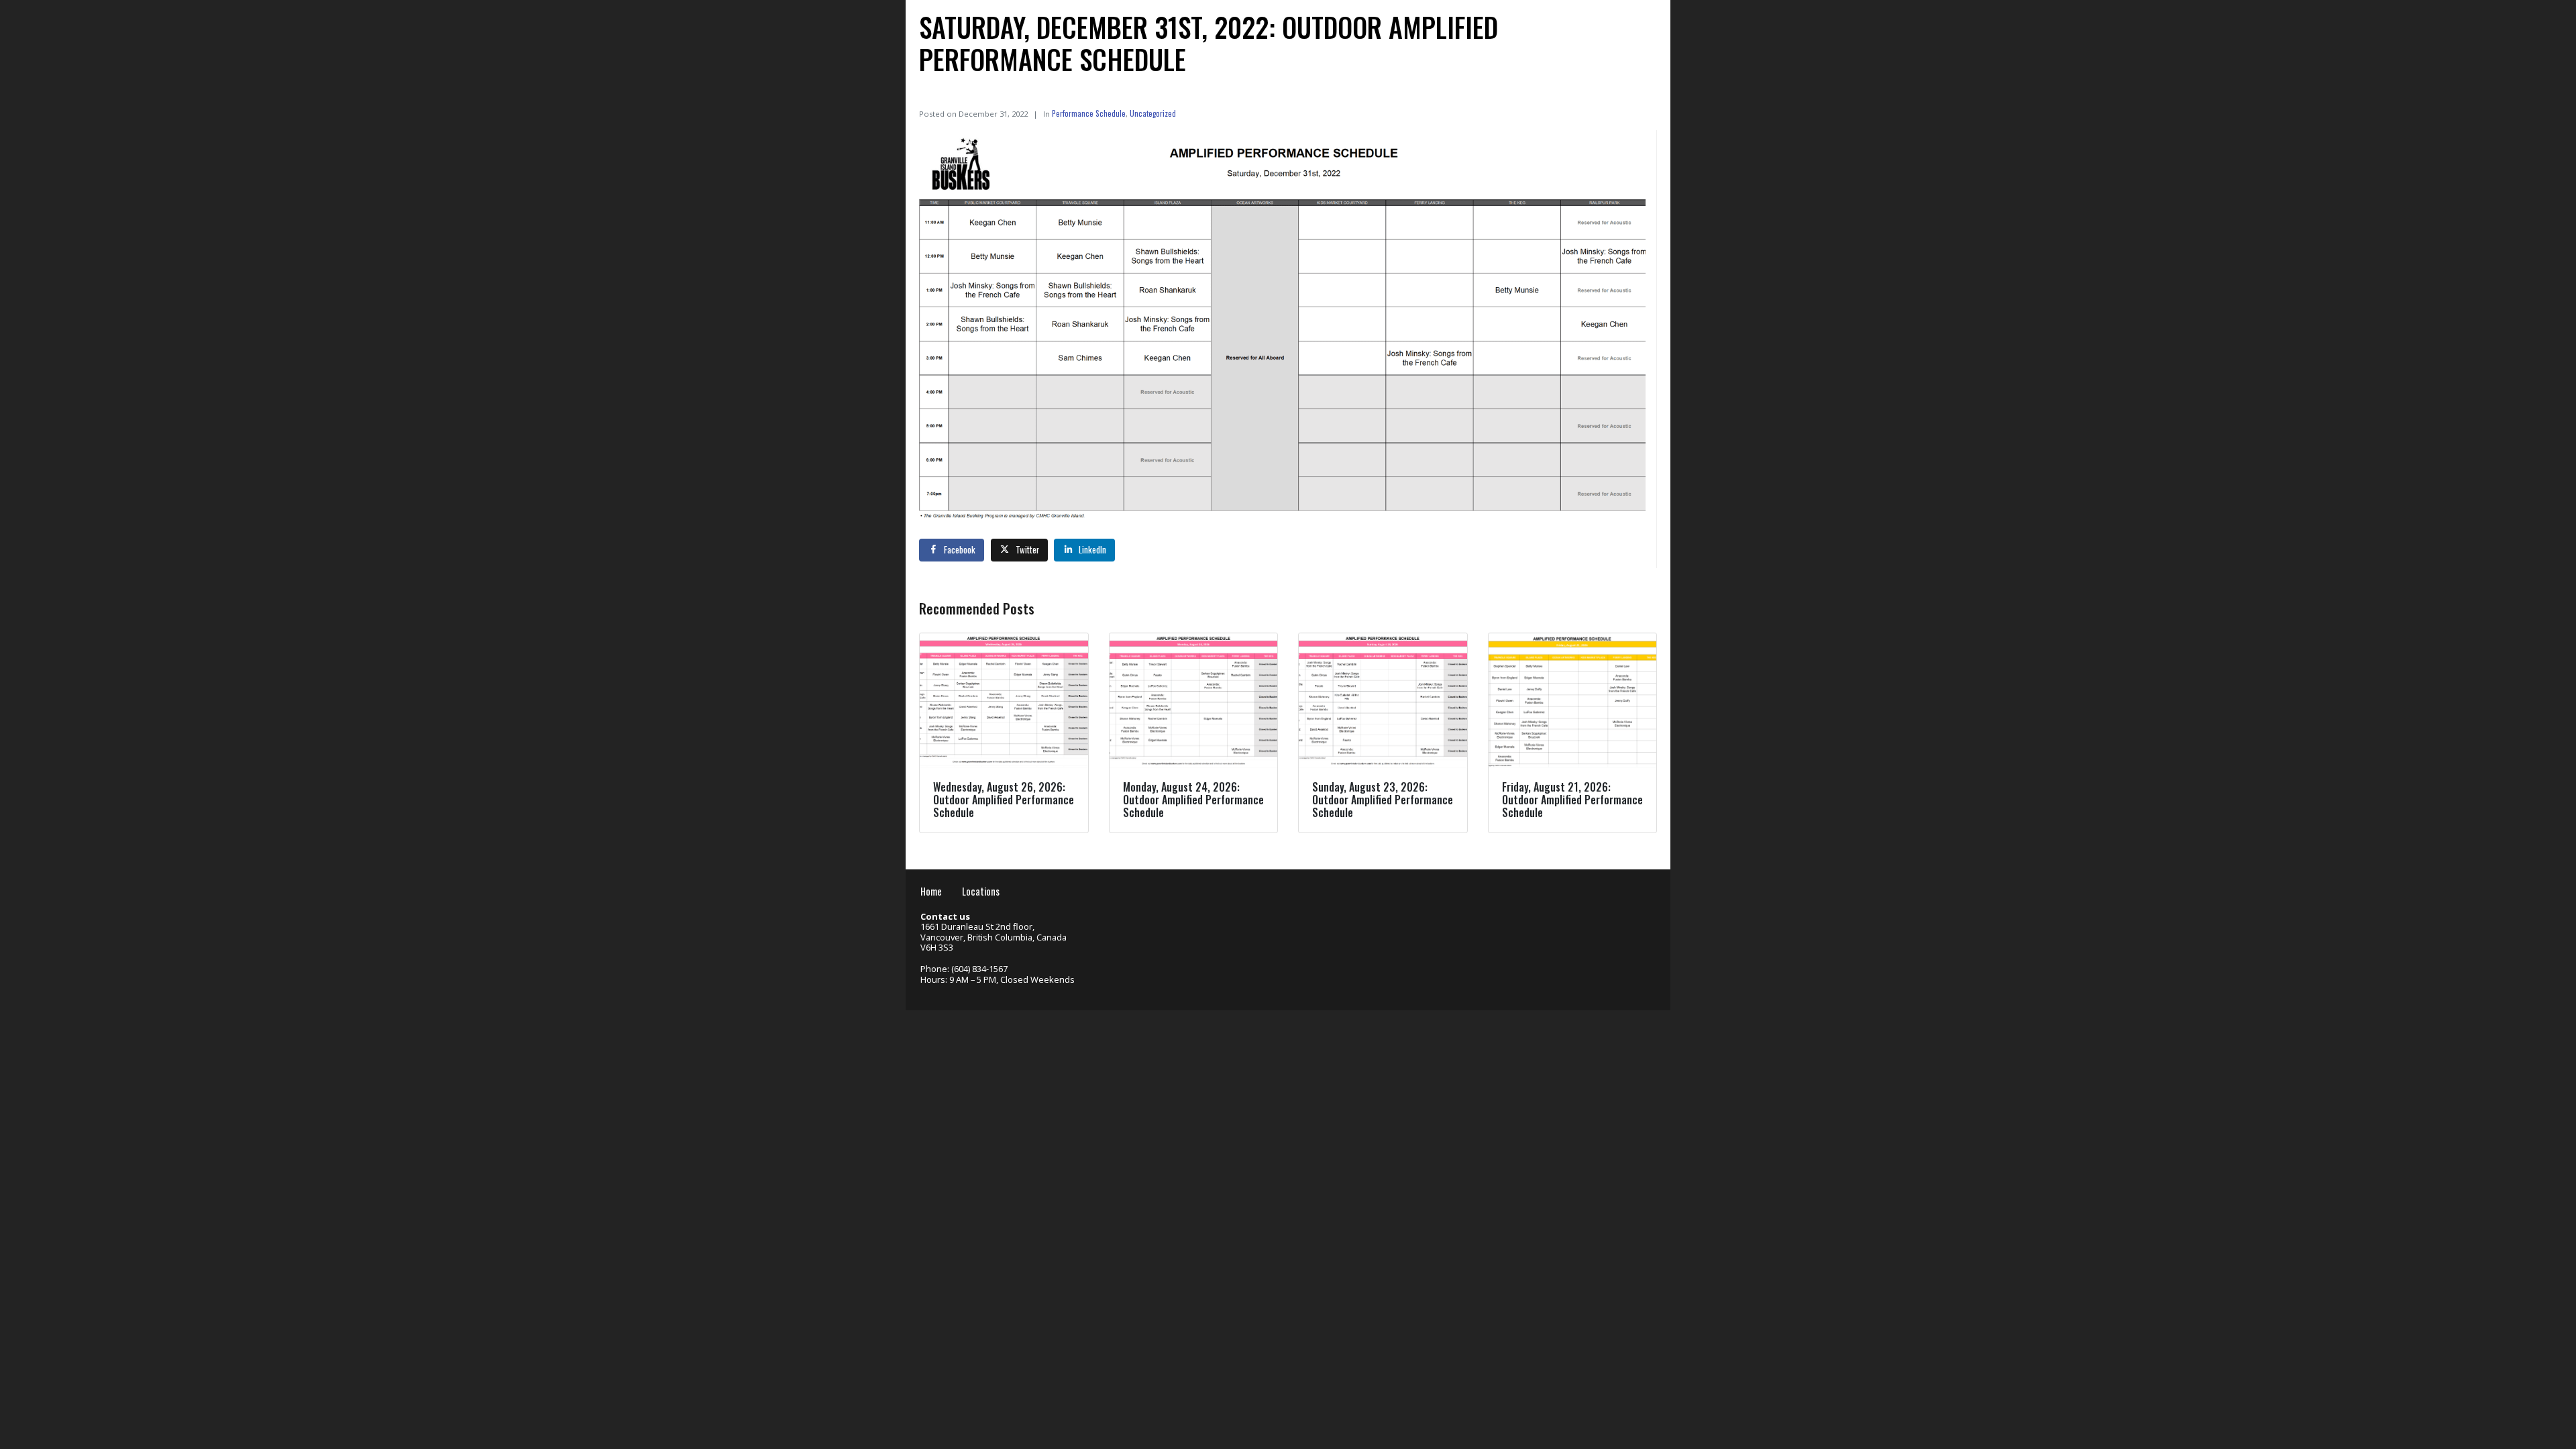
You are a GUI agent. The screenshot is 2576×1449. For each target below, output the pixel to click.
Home (931, 891)
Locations (981, 891)
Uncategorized (1153, 113)
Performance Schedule (1089, 113)
